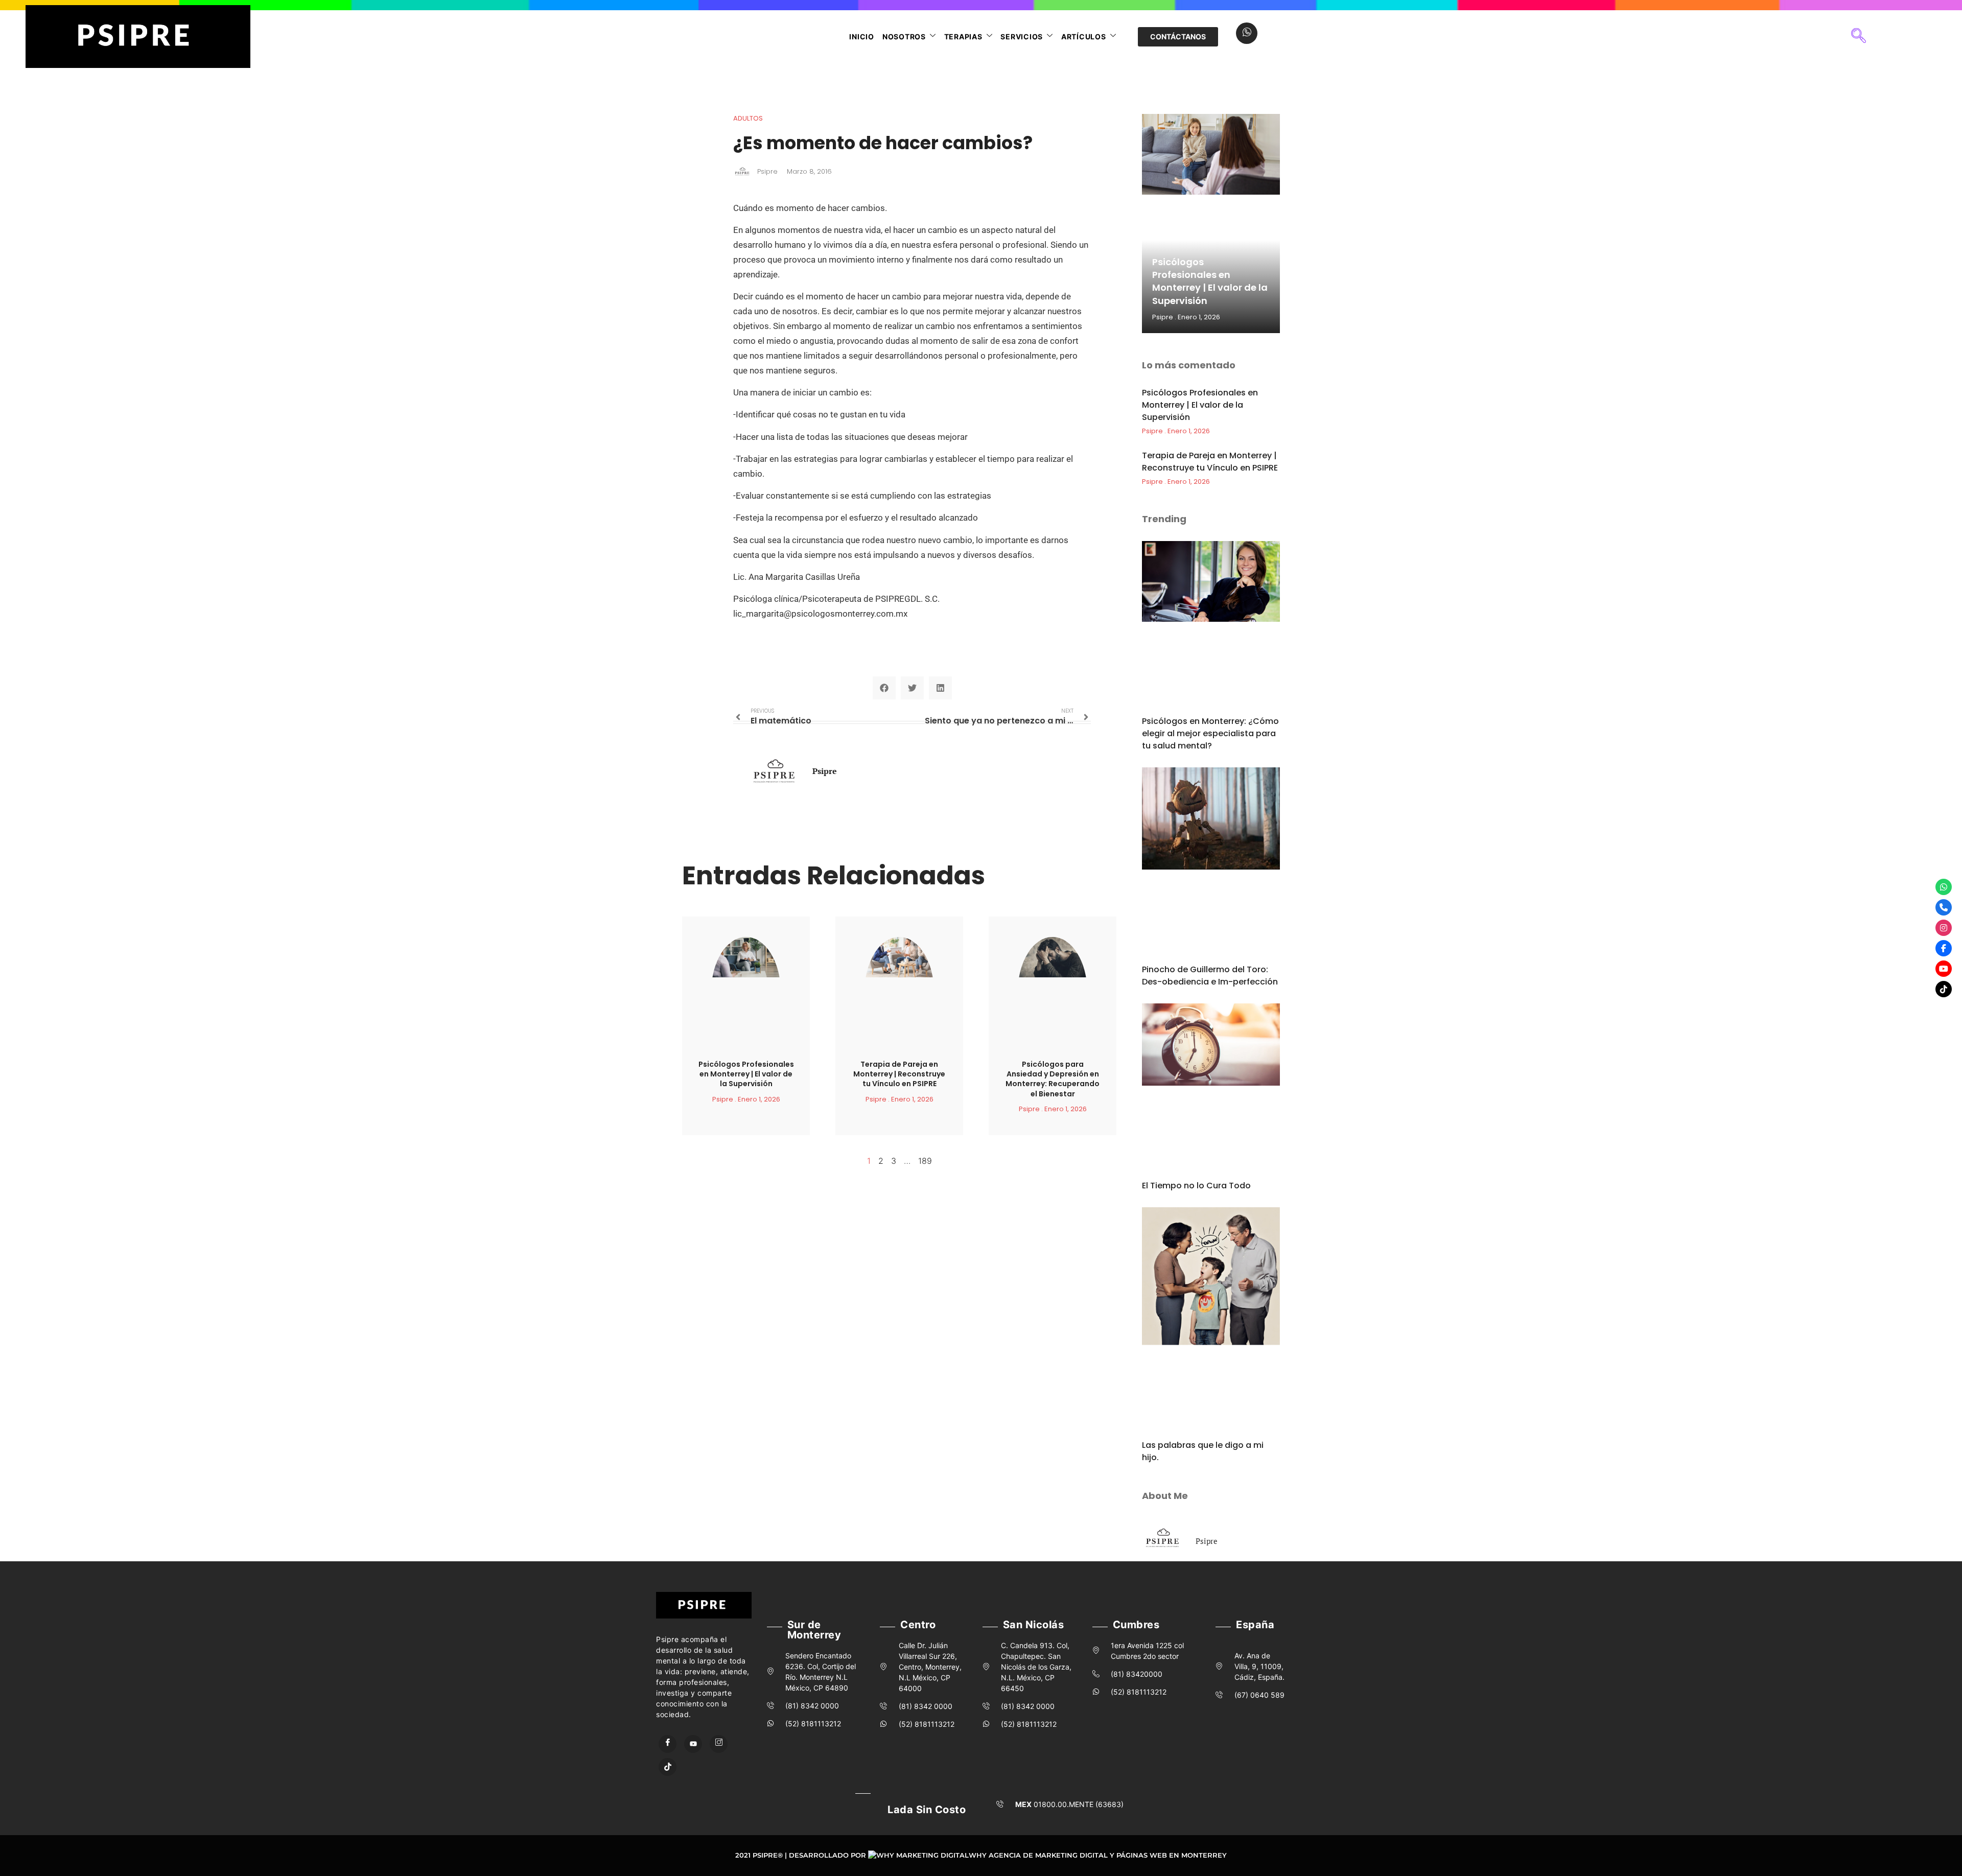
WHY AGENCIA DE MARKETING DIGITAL (1038, 1855)
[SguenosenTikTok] (1944, 989)
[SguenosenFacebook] (1944, 948)
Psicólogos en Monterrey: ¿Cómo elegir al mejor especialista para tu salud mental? (1210, 733)
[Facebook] (668, 1744)
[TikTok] (668, 1767)
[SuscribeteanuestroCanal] (1944, 969)
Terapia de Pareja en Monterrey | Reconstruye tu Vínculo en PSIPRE (899, 1074)
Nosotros (904, 37)
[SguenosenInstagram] (1944, 928)
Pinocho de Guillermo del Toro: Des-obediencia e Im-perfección (1210, 976)
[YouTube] (693, 1744)
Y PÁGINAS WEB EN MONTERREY (1168, 1855)
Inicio (862, 37)
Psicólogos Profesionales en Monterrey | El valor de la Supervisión (746, 1074)
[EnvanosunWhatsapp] (1944, 887)
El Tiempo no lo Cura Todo (1196, 1186)
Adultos (748, 118)
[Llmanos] (1944, 907)
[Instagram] (719, 1744)
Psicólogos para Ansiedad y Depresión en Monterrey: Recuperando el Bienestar (1053, 1079)
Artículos (1084, 37)
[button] (1858, 37)
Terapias (963, 37)
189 (925, 1161)
